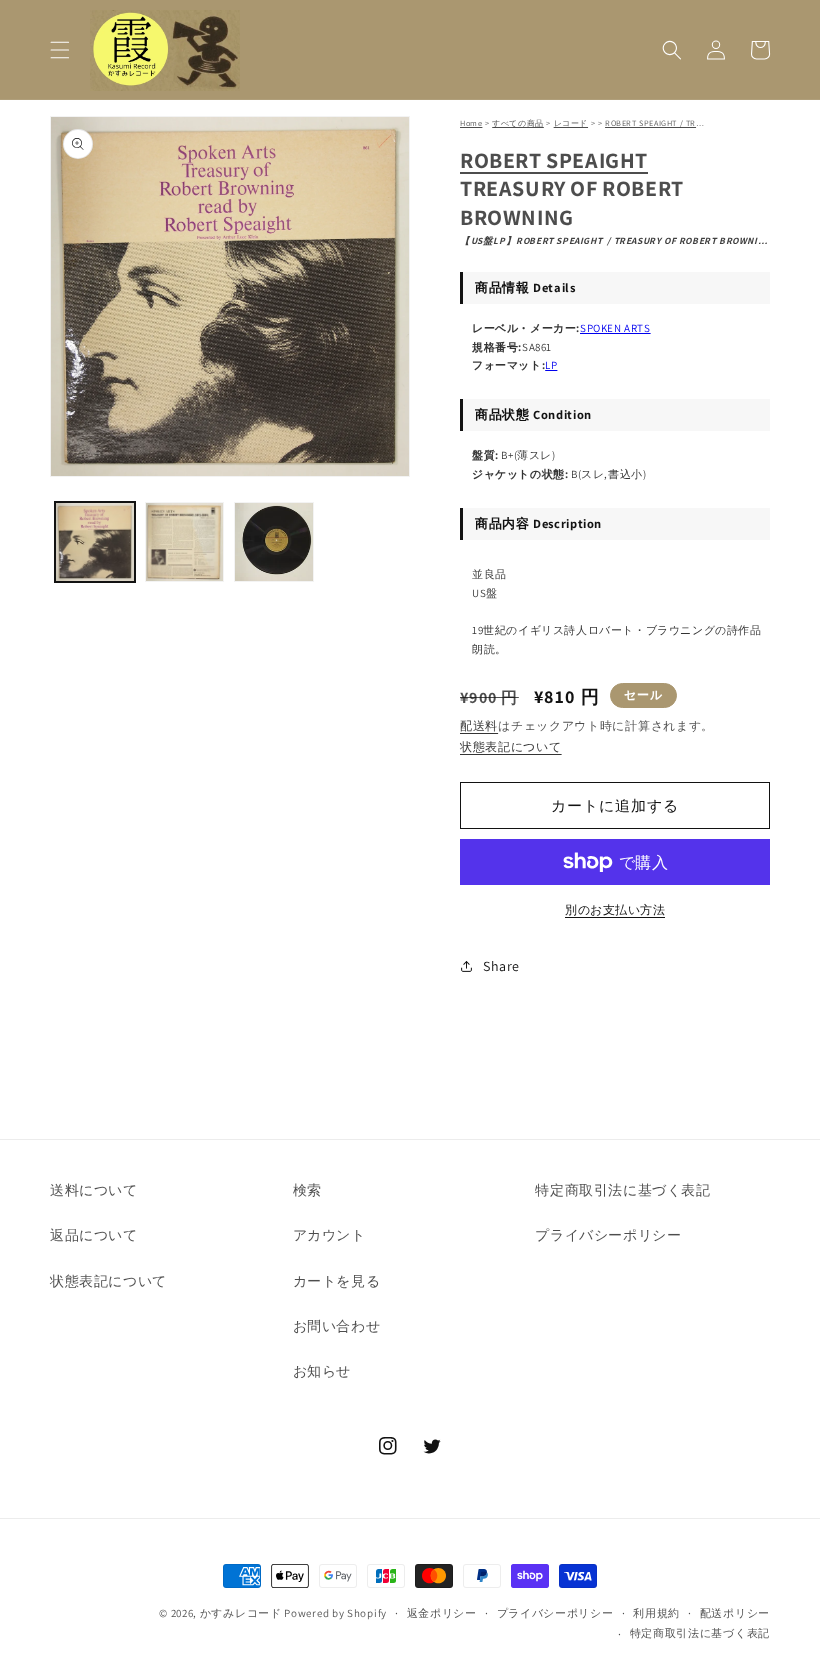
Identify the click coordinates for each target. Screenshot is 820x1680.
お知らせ (322, 1371)
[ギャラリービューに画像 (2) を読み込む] (185, 542)
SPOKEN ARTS (615, 328)
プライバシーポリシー (608, 1235)
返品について (94, 1235)
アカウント (329, 1235)
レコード (571, 123)
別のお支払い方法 (615, 909)
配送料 (479, 725)
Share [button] (501, 966)
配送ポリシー (735, 1613)
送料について (94, 1190)
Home (471, 123)
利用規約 (656, 1613)
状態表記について (511, 746)
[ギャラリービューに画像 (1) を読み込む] (95, 542)
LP (551, 365)
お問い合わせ (337, 1326)
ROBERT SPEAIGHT (554, 160)
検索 (307, 1190)
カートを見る (337, 1281)
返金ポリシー (442, 1613)
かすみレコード (241, 1613)
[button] (60, 50)
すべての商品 (518, 123)
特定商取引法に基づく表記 (622, 1190)
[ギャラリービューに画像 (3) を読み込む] (274, 542)
